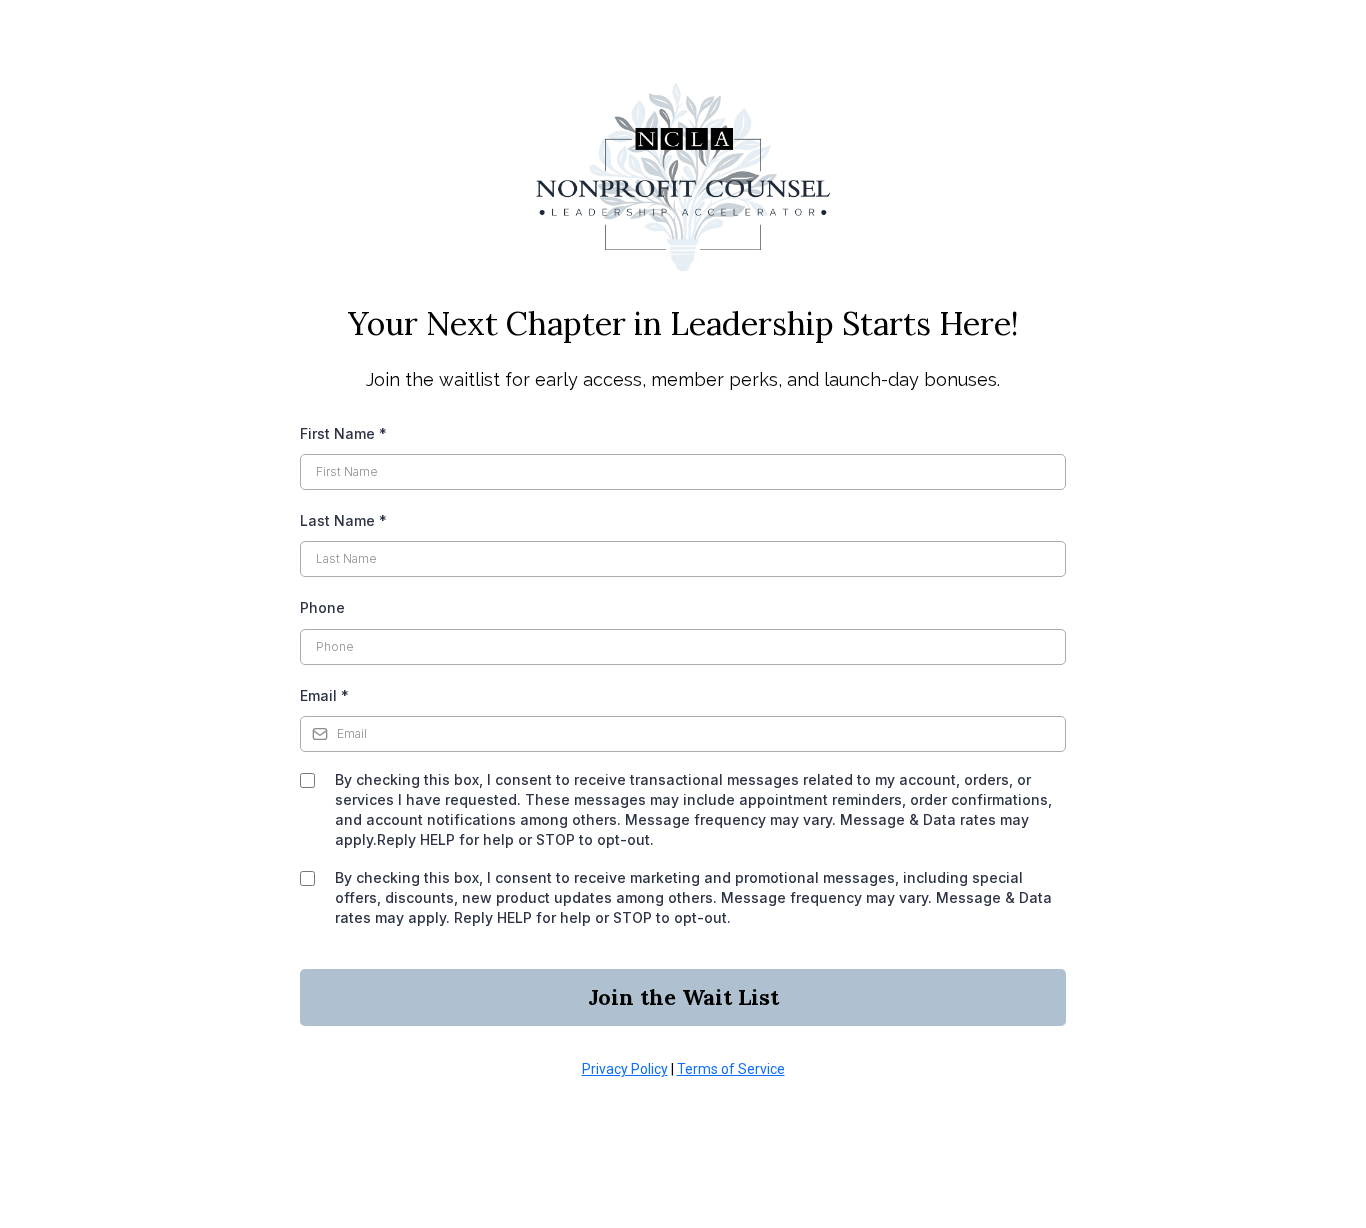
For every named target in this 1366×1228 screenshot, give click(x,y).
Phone (322, 607)
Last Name (343, 520)
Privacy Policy (625, 1069)
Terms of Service (731, 1069)
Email (324, 695)
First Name (343, 433)
